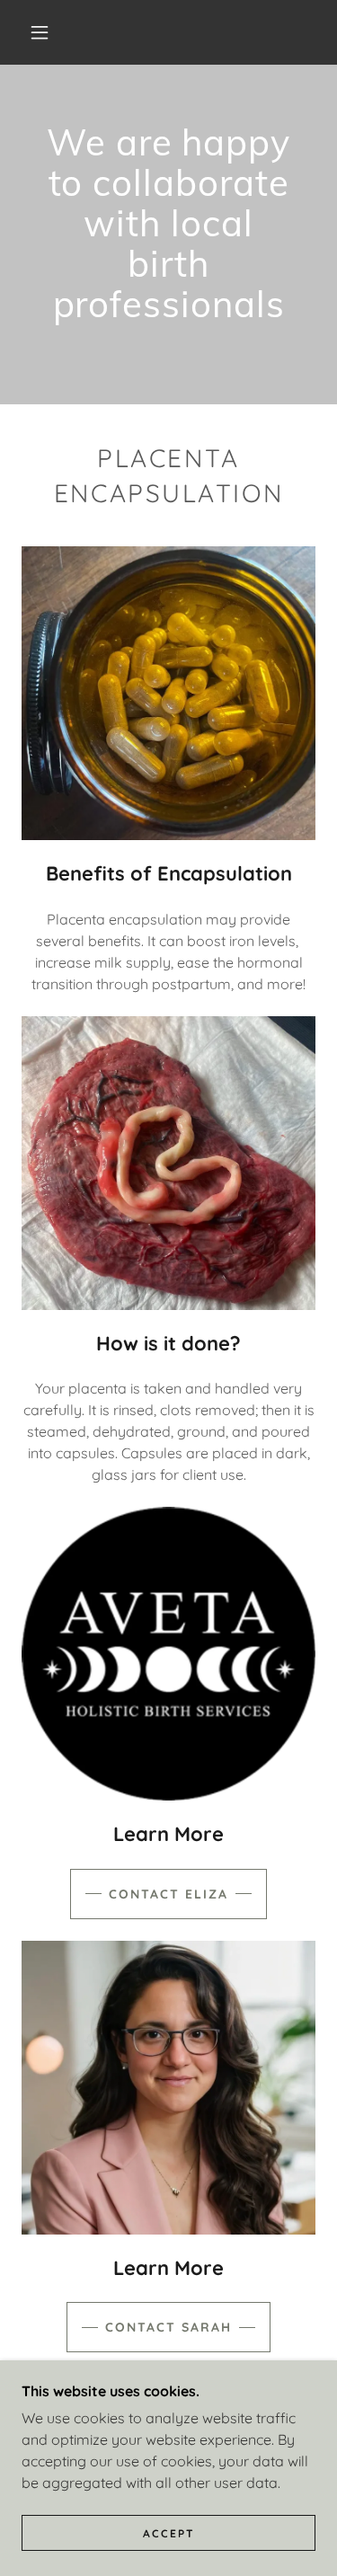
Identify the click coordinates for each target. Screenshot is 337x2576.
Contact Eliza (168, 1894)
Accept (169, 2533)
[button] (40, 32)
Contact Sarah (168, 2327)
